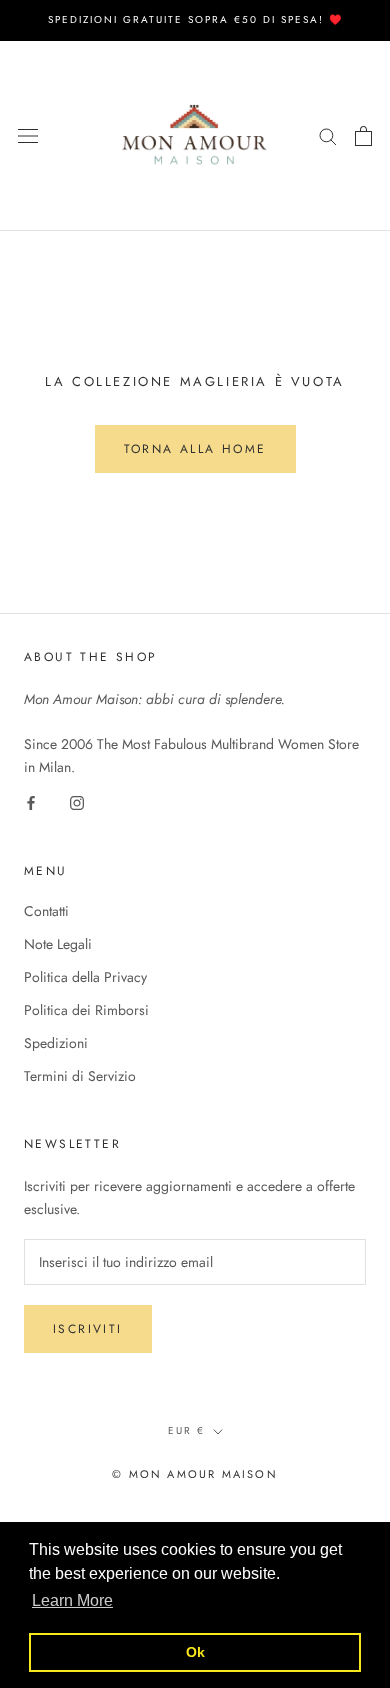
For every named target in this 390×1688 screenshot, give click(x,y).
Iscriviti (88, 1329)
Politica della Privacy (85, 977)
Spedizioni (56, 1043)
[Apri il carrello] (363, 136)
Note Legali (58, 944)
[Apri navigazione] (28, 136)
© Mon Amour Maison (195, 1474)
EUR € (186, 1430)
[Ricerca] (328, 135)
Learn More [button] (72, 1600)
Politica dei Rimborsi (86, 1010)
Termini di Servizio (80, 1076)
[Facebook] (31, 801)
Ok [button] (195, 1652)
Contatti (46, 911)
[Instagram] (77, 801)
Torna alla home (195, 449)
